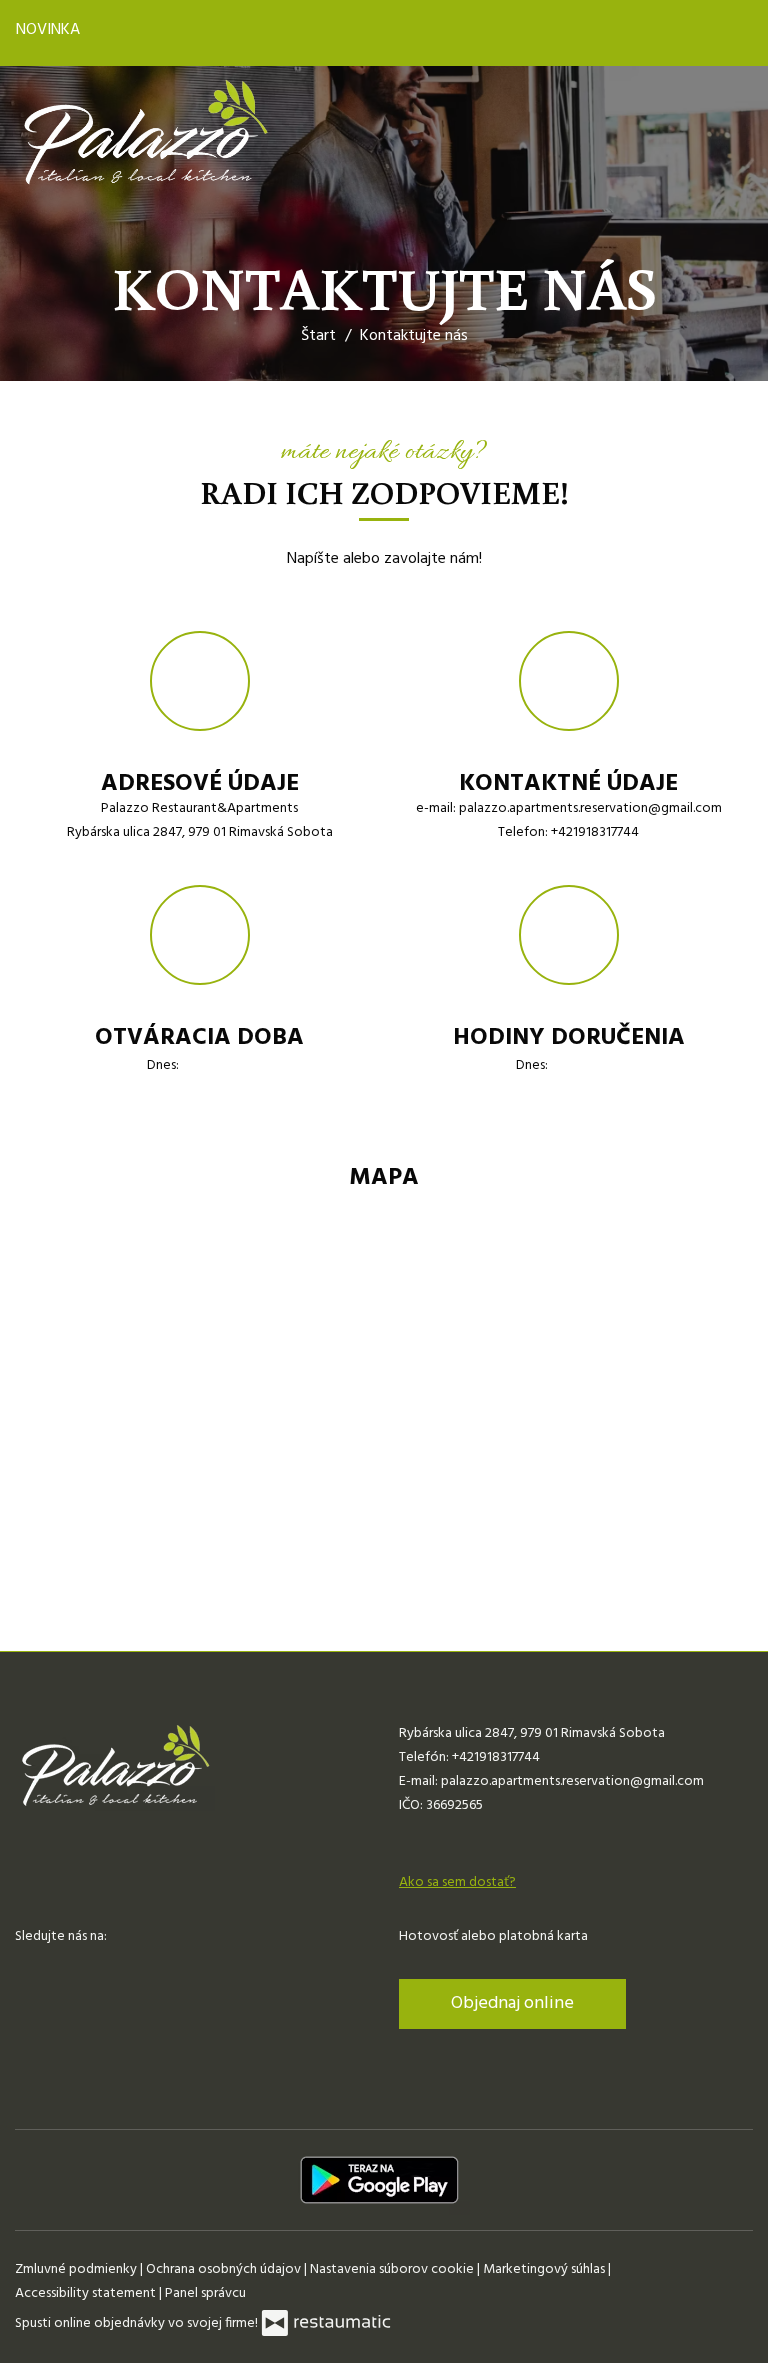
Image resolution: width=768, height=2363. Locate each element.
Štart (318, 336)
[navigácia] (732, 133)
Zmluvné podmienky (77, 2269)
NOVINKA (50, 29)
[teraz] (210, 1066)
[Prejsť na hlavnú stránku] (145, 133)
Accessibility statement (87, 2293)
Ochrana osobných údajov (225, 2269)
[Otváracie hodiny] (238, 1066)
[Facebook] (32, 1968)
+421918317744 (595, 832)
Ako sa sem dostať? (457, 1882)
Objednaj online (512, 2003)
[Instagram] (69, 1968)
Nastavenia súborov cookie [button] (393, 2269)
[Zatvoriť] (735, 33)
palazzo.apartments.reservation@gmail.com (590, 808)
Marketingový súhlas (545, 2269)
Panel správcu (205, 2293)
